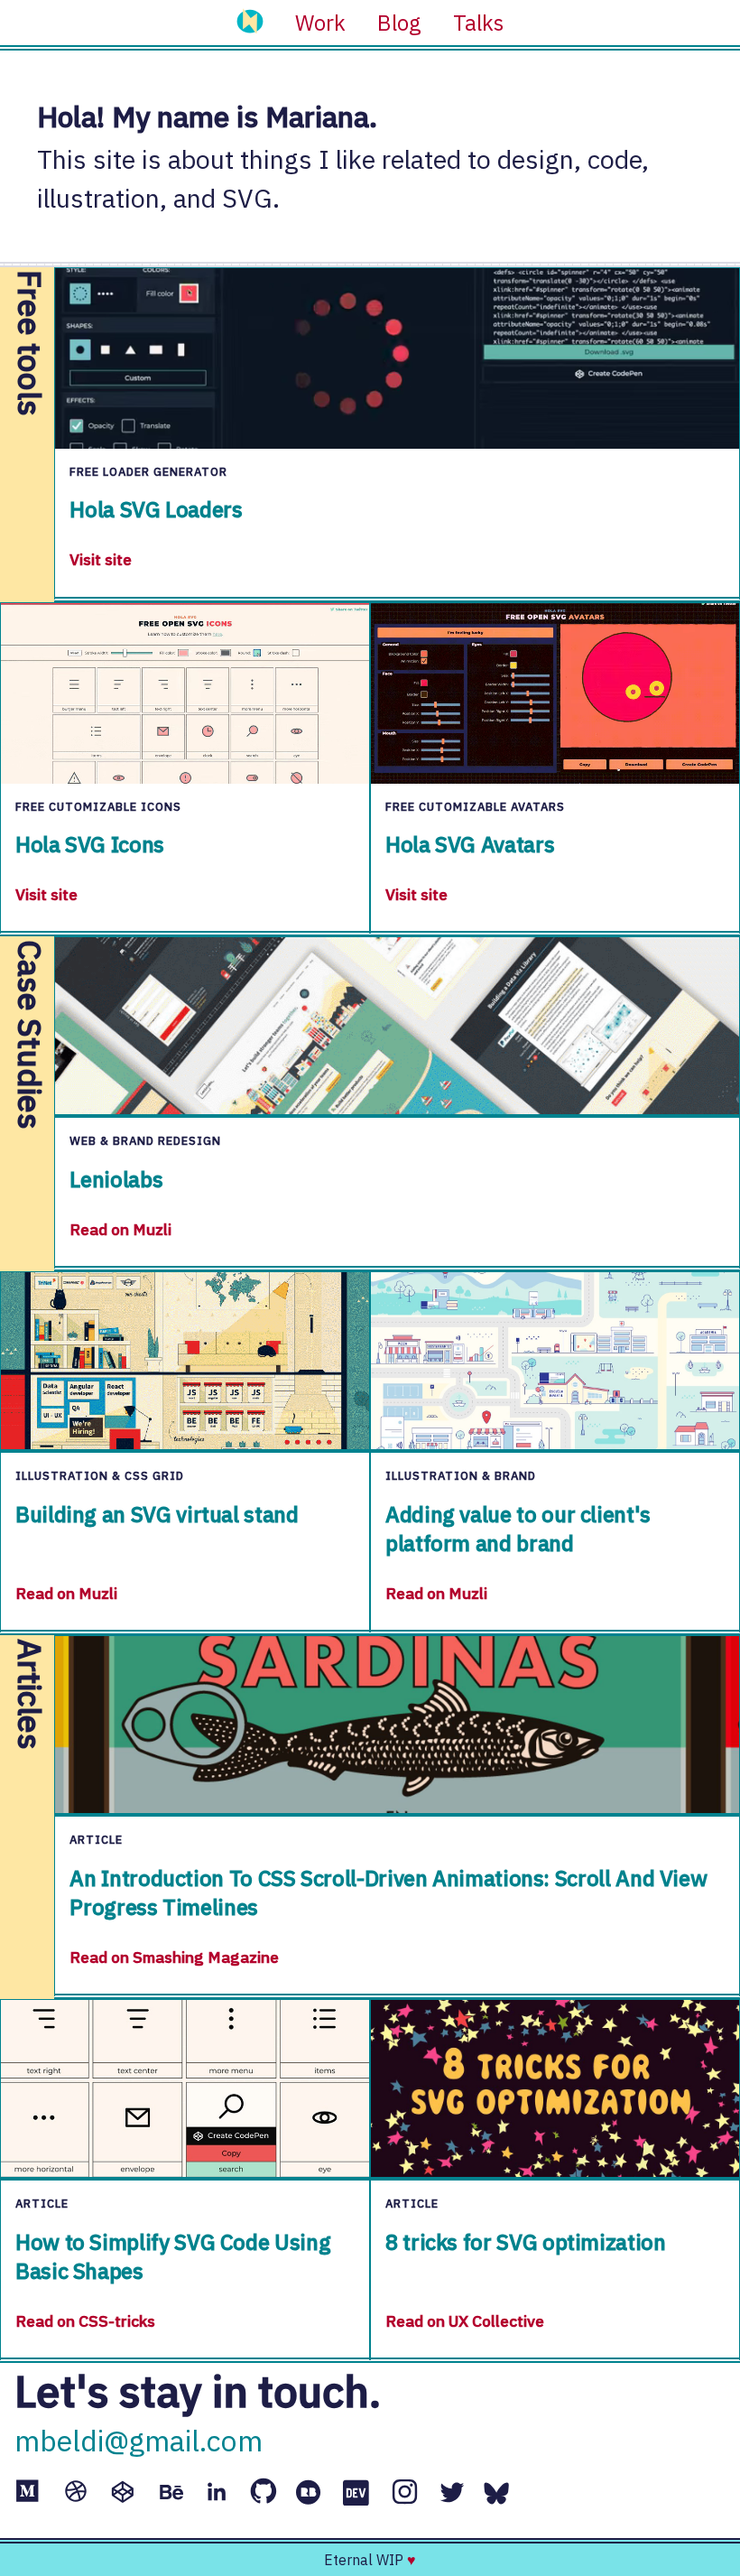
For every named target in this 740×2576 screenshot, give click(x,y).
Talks (478, 23)
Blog (399, 23)
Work (320, 23)
